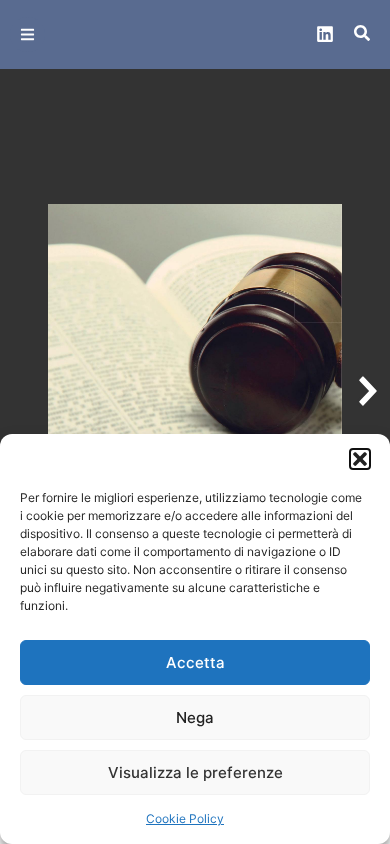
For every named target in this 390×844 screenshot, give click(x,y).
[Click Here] (27, 34)
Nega (195, 717)
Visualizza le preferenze (195, 772)
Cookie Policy (185, 818)
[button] (360, 459)
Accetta (195, 662)
